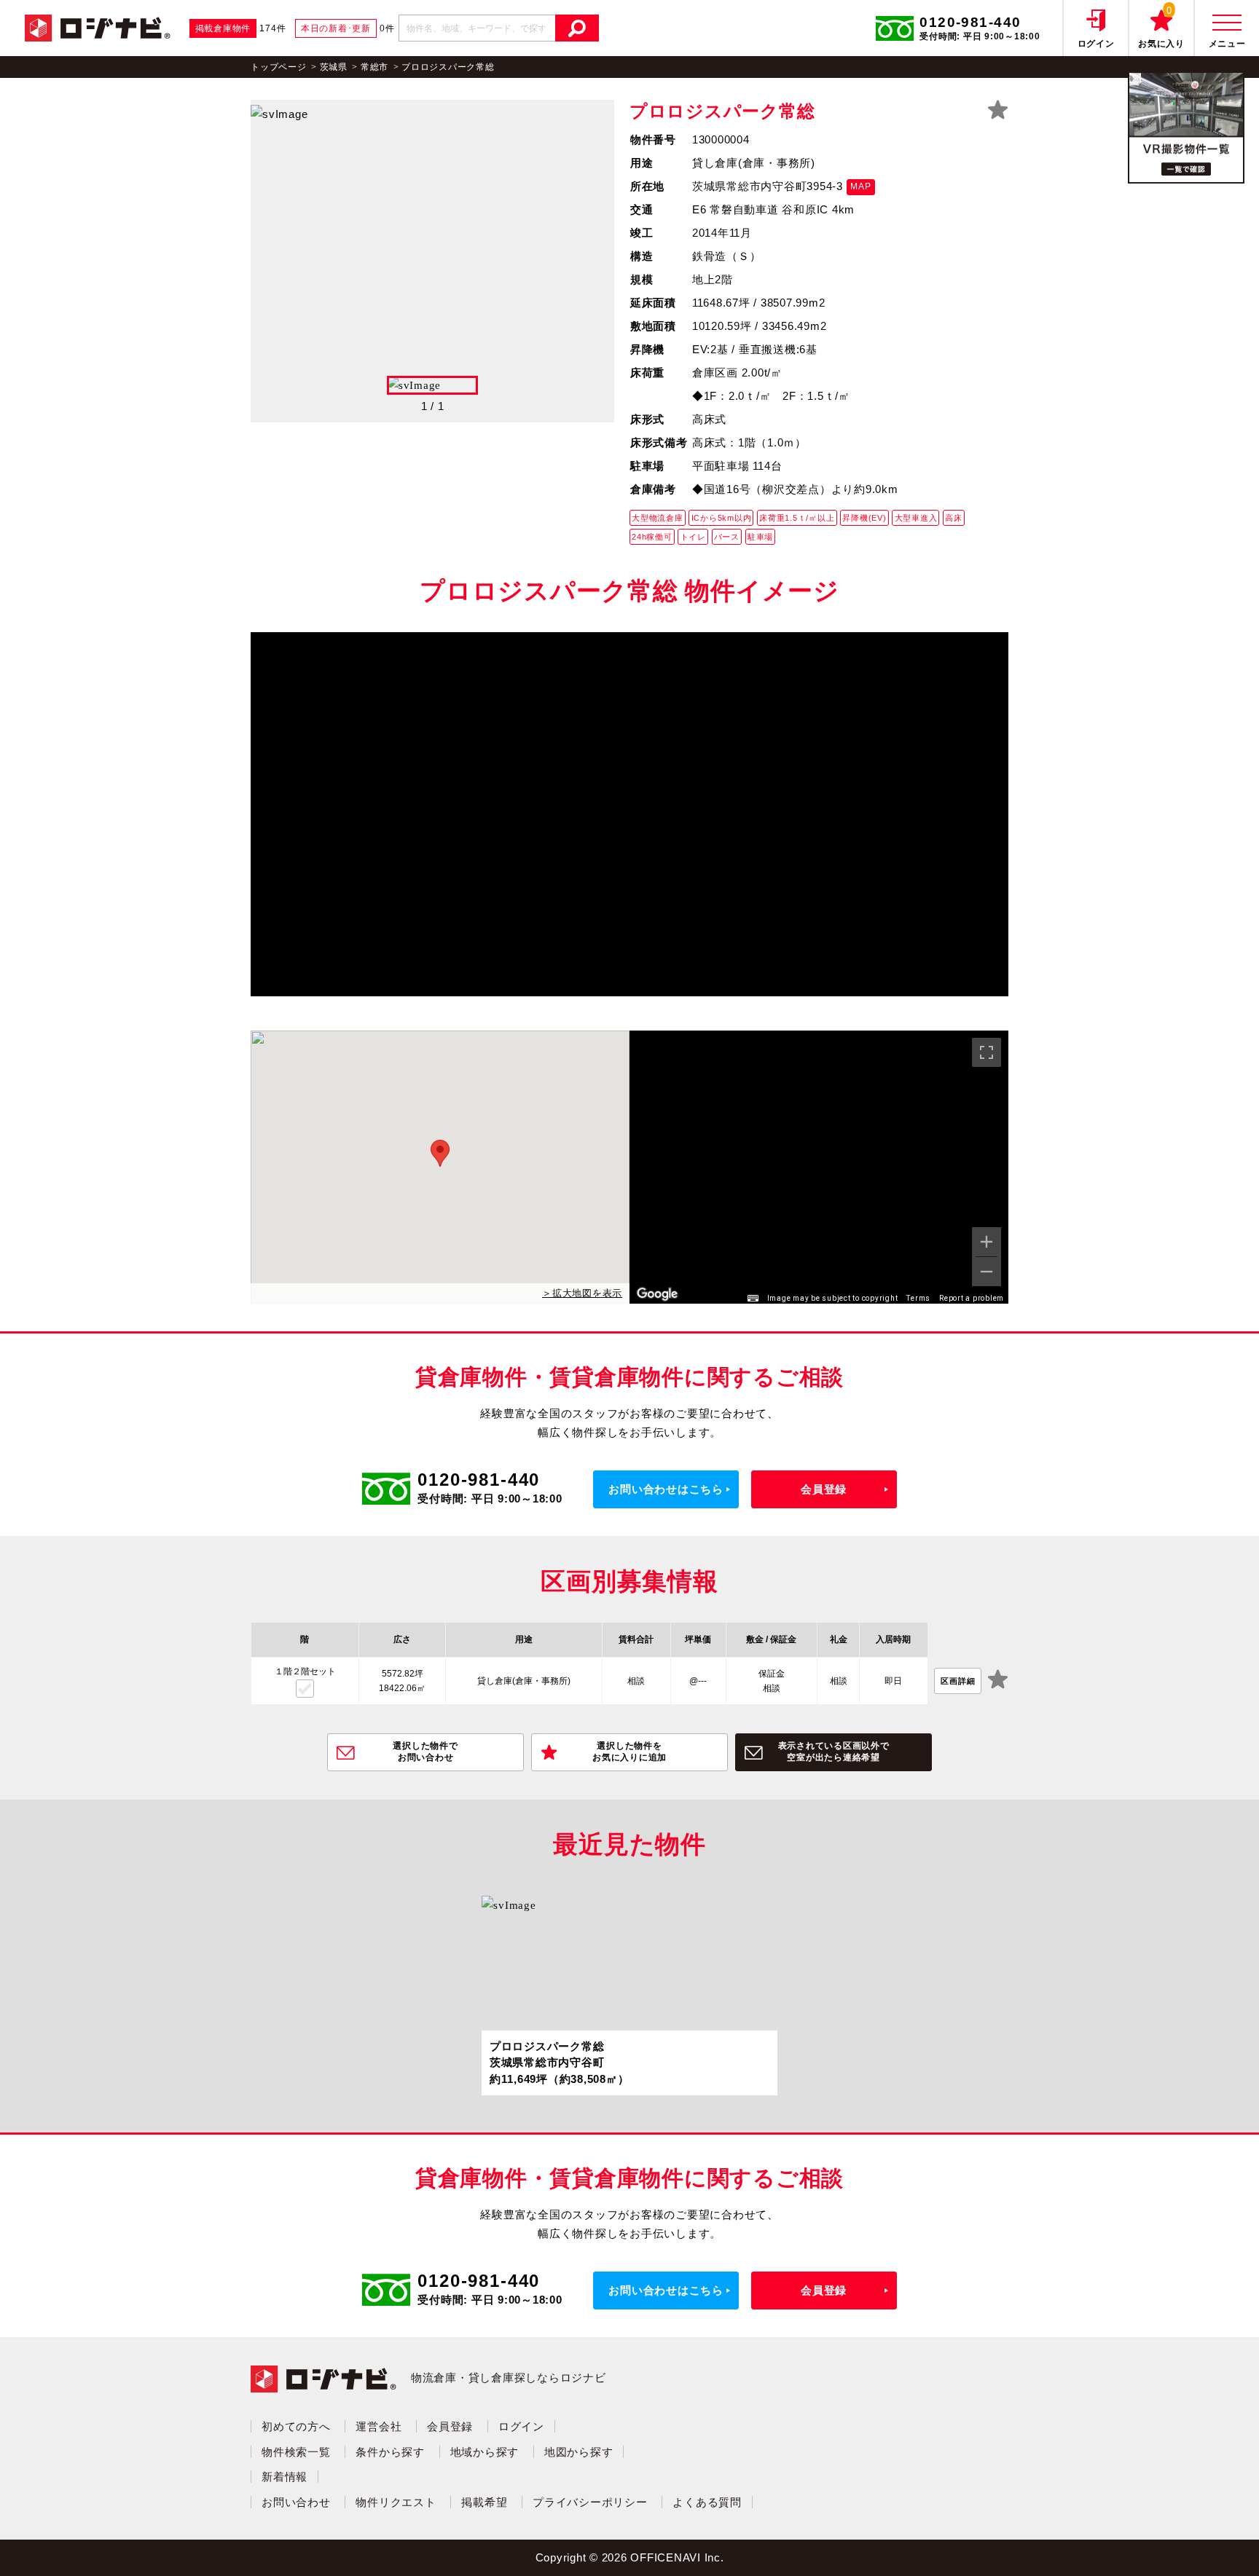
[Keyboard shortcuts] (753, 1299)
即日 (893, 1681)
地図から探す (579, 2452)
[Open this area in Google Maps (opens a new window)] (657, 1294)
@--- (698, 1681)
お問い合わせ (296, 2502)
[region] (819, 1167)
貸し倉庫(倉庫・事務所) (524, 1681)
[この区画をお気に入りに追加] (998, 1681)
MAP (860, 186)
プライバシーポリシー (590, 2502)
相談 (636, 1681)
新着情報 (285, 2477)
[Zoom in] (987, 1242)
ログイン (521, 2426)
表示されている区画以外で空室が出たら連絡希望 (834, 1752)
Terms (918, 1298)
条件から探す (390, 2452)
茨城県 (334, 67)
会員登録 (824, 1489)
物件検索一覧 (296, 2452)
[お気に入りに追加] (998, 110)
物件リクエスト (396, 2502)
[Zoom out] (987, 1272)
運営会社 (379, 2426)
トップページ (279, 67)
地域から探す (485, 2452)
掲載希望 (484, 2502)
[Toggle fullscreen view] (987, 1052)
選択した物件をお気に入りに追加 (629, 1752)
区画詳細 (958, 1681)
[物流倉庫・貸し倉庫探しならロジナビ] (98, 27)
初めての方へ (296, 2426)
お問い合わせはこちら (666, 1489)
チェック (305, 1689)
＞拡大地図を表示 (582, 1293)
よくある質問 (707, 2502)
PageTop (1211, 2543)
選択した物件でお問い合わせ (425, 1752)
